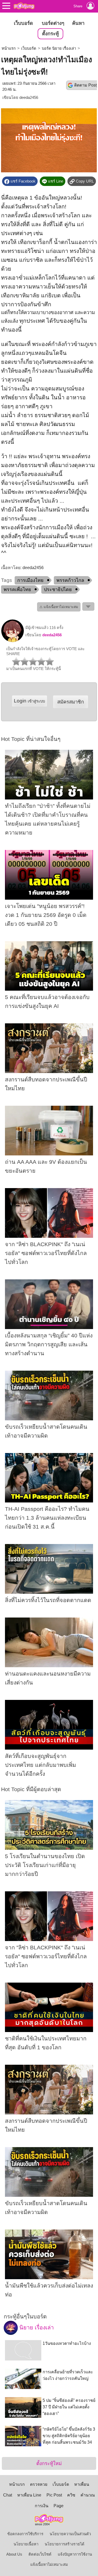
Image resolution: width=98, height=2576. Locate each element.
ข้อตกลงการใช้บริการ (25, 2534)
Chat (8, 2495)
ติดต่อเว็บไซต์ (40, 2554)
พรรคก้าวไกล (70, 580)
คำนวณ (88, 2495)
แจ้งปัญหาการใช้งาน (75, 2554)
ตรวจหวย (39, 2484)
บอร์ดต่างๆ (53, 23)
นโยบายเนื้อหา (26, 2544)
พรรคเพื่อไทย (17, 589)
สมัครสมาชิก (71, 702)
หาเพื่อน (82, 2484)
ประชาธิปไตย (58, 589)
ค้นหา (78, 23)
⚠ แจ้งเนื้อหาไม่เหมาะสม (59, 607)
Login (29, 701)
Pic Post (54, 2495)
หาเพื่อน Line (29, 2495)
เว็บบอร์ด (23, 23)
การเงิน (42, 2506)
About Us (14, 2554)
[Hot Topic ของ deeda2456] (13, 641)
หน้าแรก (9, 48)
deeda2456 (29, 98)
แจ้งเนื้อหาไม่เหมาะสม (49, 2564)
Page (59, 2506)
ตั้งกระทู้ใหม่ (49, 2463)
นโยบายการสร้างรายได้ (65, 2544)
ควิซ (71, 2495)
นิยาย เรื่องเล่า (36, 2328)
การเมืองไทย (30, 580)
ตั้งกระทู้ (50, 34)
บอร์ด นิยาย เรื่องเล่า (59, 48)
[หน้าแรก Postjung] (24, 6)
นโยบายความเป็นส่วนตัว (70, 2534)
